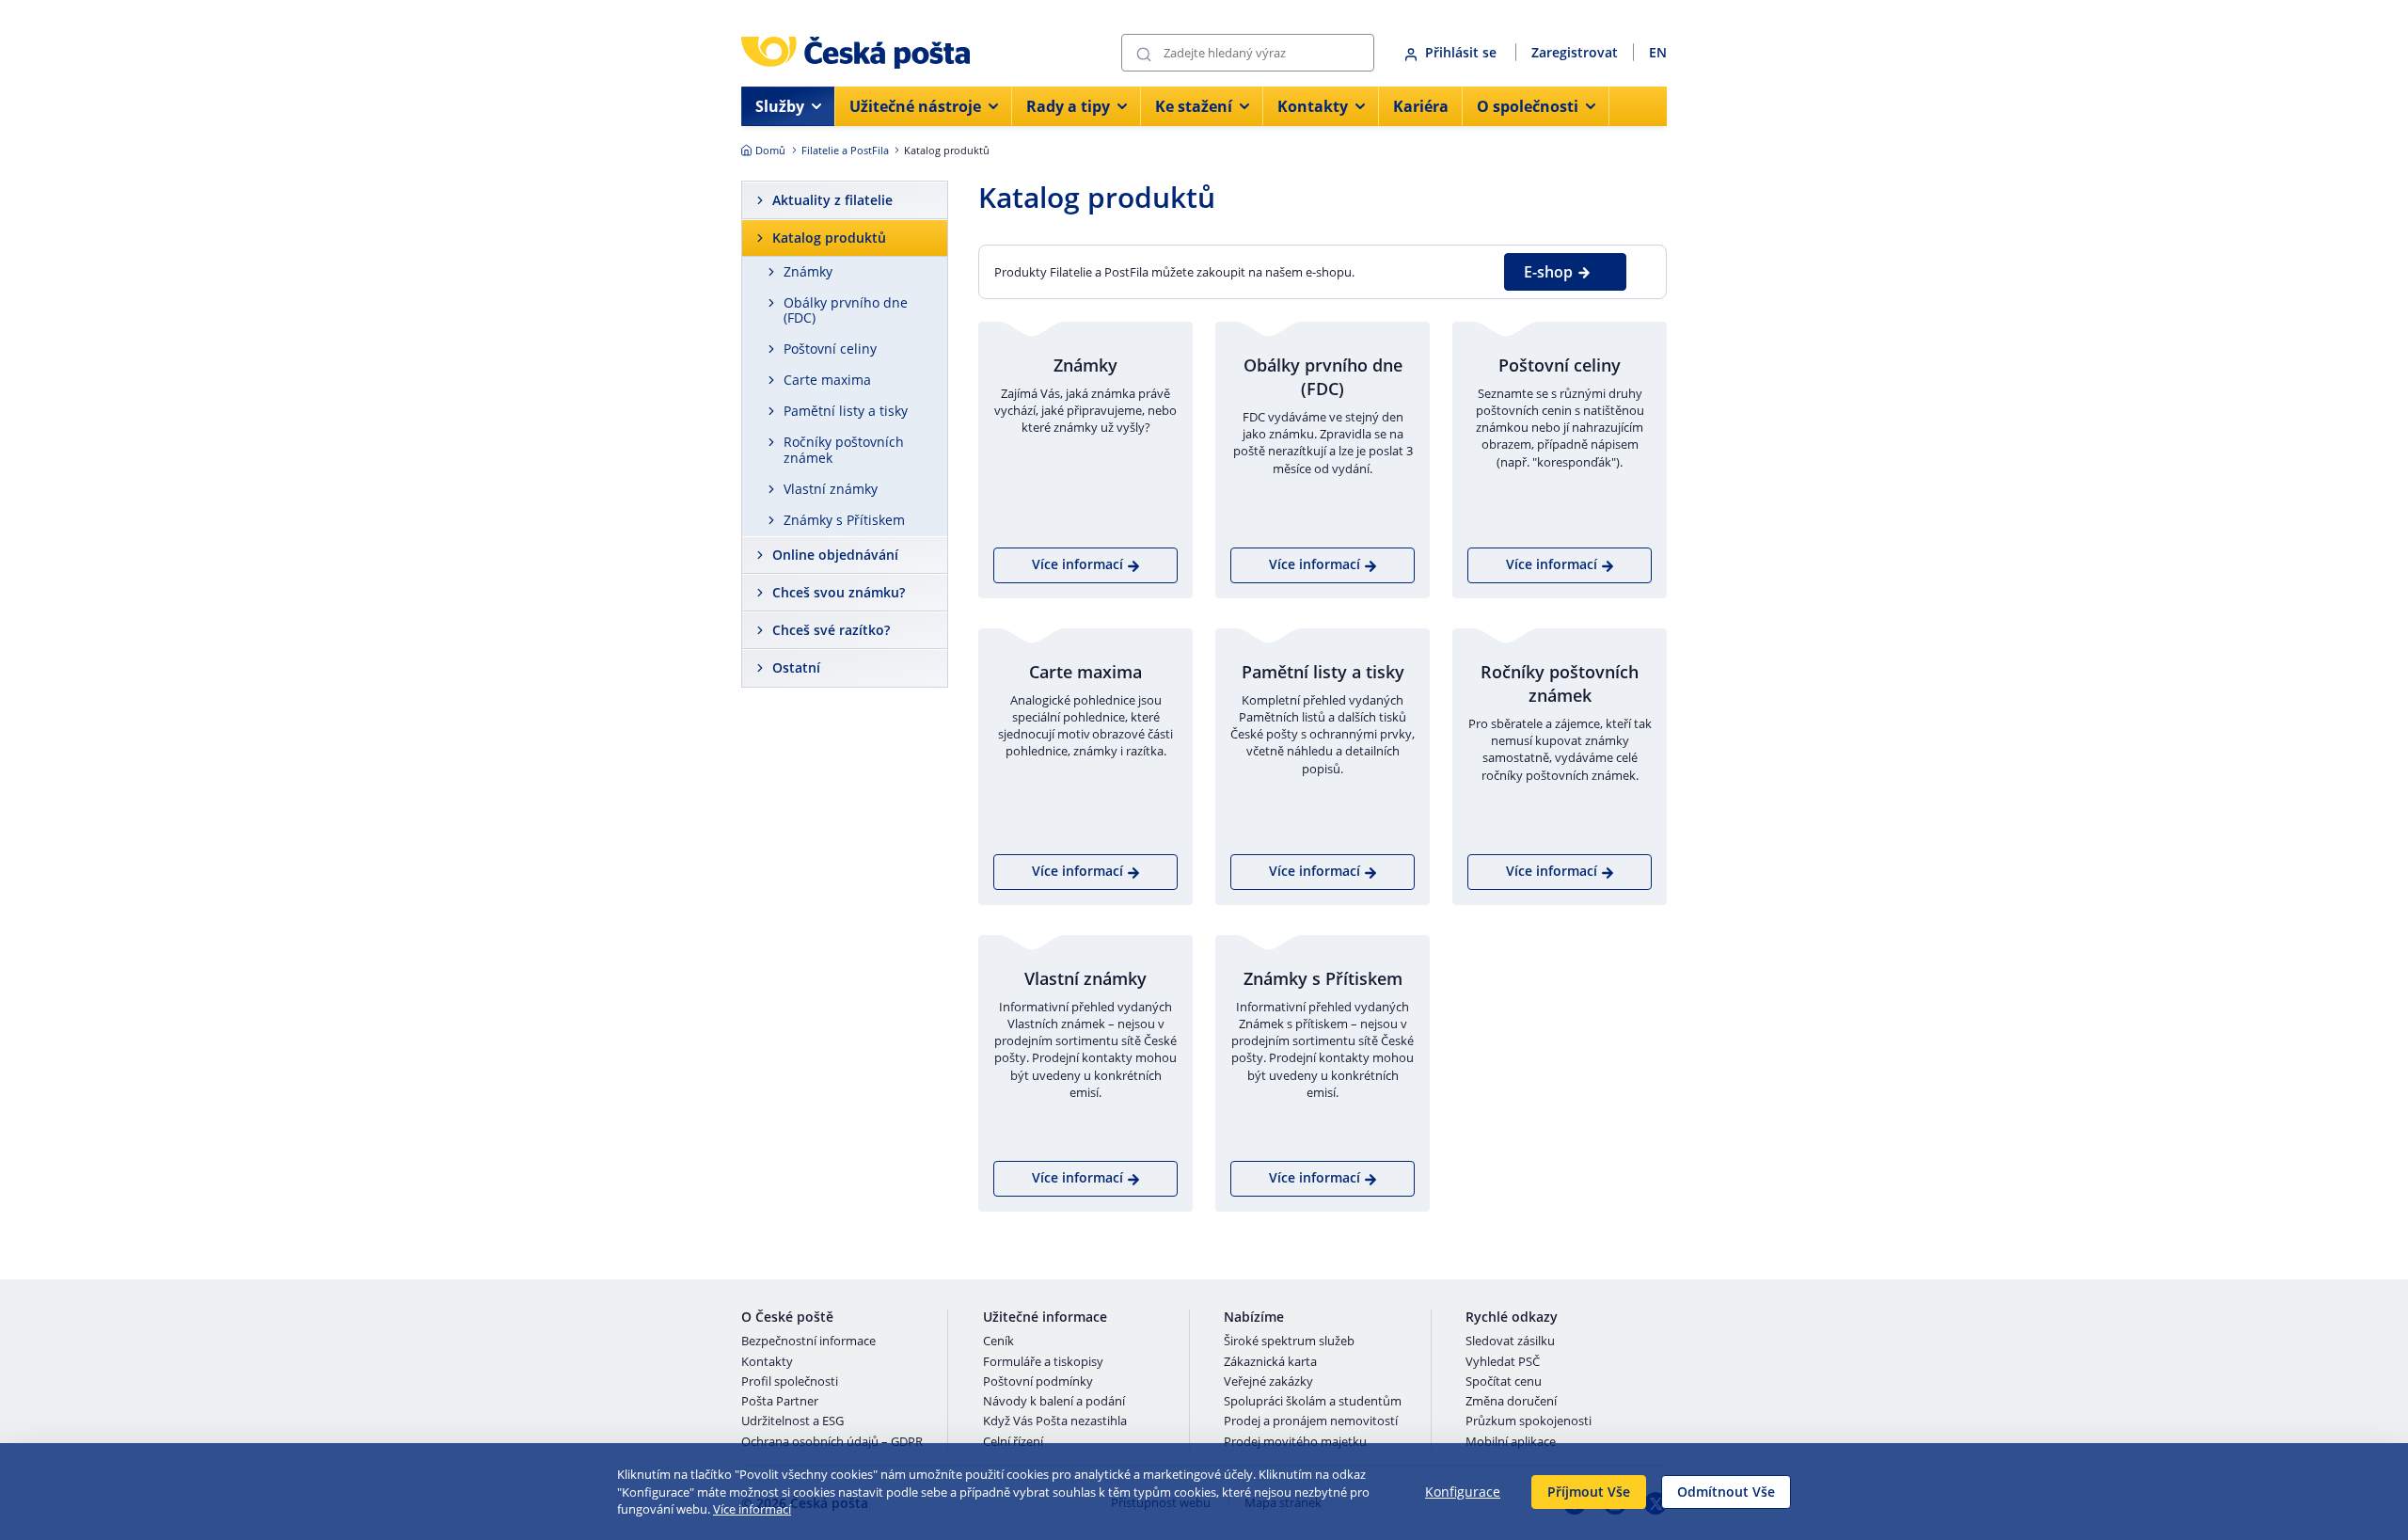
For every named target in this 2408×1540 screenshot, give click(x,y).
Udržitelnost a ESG (792, 1421)
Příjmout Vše (1589, 1492)
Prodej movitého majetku (1295, 1442)
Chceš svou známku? (839, 592)
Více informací (752, 1509)
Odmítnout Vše (1726, 1492)
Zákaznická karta (1270, 1362)
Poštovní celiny (830, 349)
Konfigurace (1463, 1492)
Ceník (998, 1342)
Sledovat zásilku (1510, 1342)
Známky (808, 271)
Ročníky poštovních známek (844, 450)
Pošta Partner (780, 1402)
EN (1658, 52)
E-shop (1548, 272)
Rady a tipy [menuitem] (1068, 106)
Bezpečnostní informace (808, 1342)
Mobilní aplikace (1511, 1442)
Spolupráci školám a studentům (1313, 1402)
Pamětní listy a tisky (846, 411)
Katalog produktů (829, 238)
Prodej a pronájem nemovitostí (1311, 1421)
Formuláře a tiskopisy (1043, 1362)
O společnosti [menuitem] (1528, 106)
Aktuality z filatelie (832, 200)
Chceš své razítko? (831, 630)
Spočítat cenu (1504, 1382)
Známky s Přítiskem (844, 520)
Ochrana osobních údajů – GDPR (832, 1442)
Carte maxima (827, 380)
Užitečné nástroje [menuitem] (915, 106)
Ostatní (796, 667)
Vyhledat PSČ (1503, 1362)
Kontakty (767, 1362)
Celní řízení (1013, 1442)
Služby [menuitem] (780, 106)
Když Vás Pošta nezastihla (1055, 1421)
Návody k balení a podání (1054, 1402)
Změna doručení (1511, 1402)
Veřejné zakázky (1268, 1382)
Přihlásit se (1463, 52)
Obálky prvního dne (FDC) (846, 310)
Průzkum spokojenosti (1529, 1421)
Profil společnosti (790, 1382)
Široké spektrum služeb (1289, 1342)
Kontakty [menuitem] (1313, 106)
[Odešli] (1144, 53)
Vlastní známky (831, 489)
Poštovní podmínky (1038, 1382)
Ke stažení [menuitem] (1194, 106)
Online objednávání (835, 555)
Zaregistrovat (1575, 52)
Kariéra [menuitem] (1421, 106)
